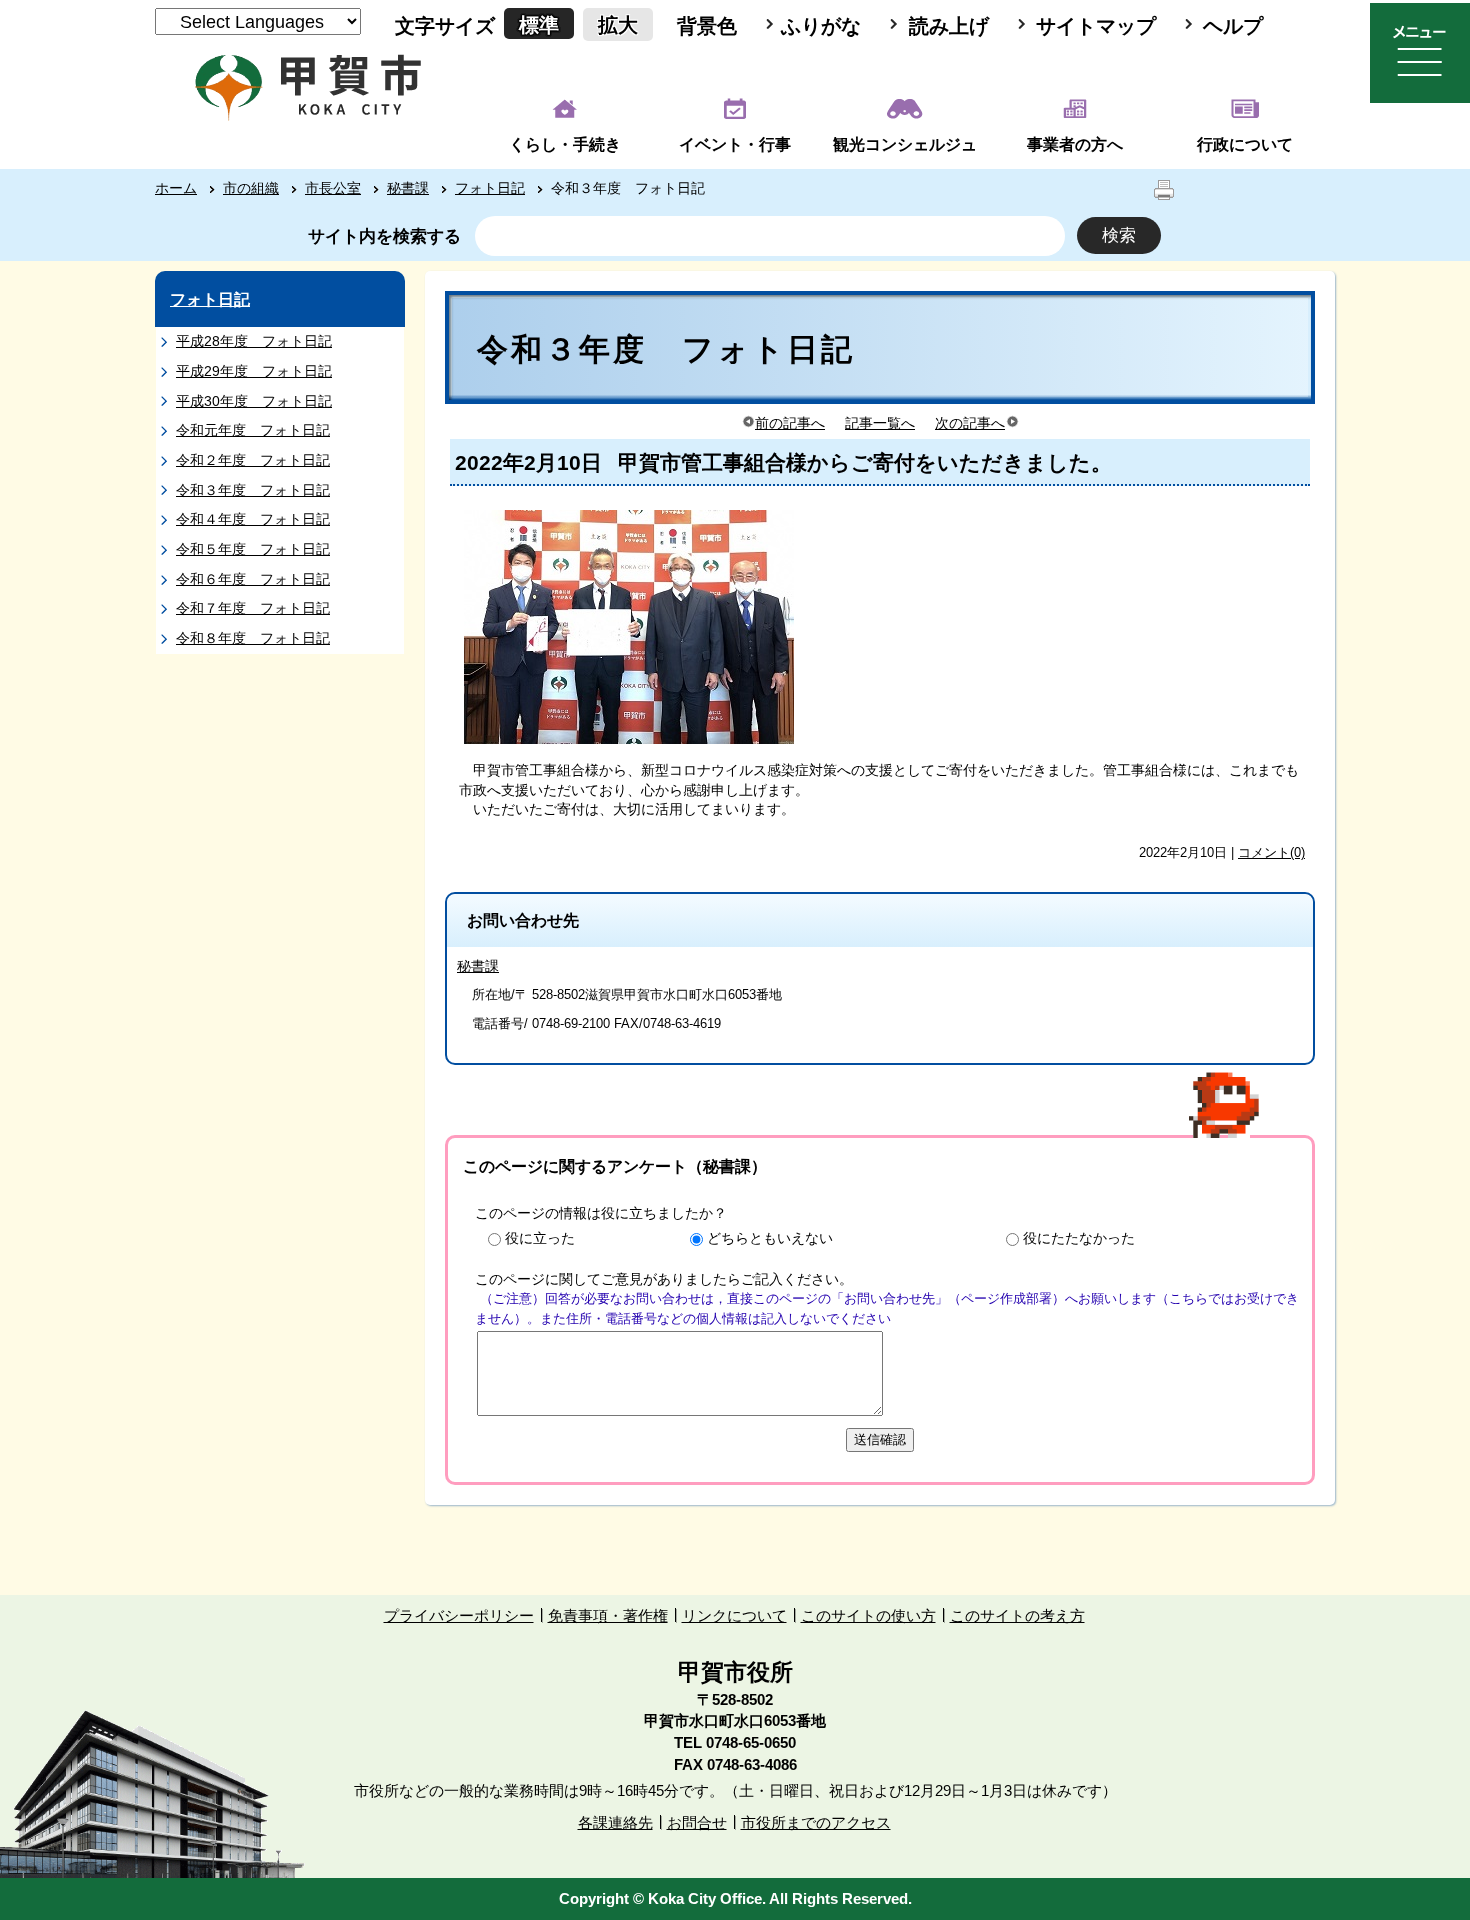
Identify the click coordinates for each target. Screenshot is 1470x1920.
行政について (1245, 144)
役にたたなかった (1079, 1238)
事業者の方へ (1075, 144)
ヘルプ (1233, 26)
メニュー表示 (1420, 53)
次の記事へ (970, 423)
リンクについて (734, 1615)
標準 (539, 25)
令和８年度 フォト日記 (253, 638)
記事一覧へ (880, 423)
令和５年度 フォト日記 (253, 549)
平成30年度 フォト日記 (254, 401)
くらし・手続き (565, 144)
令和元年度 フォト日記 (253, 430)
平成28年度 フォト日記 (254, 341)
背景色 (707, 26)
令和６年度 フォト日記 (253, 579)
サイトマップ (1096, 26)
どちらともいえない (770, 1238)
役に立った (540, 1238)
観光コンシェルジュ (905, 144)
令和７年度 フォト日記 (253, 608)
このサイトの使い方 (868, 1615)
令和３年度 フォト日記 (253, 490)
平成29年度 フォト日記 (254, 371)
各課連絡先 (615, 1822)
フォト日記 (490, 188)
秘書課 (408, 188)
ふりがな (821, 26)
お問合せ (697, 1822)
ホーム (176, 188)
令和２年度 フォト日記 (253, 460)
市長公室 (333, 188)
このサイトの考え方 (1017, 1615)
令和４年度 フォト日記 (253, 519)
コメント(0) (1271, 852)
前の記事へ (790, 423)
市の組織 (251, 188)
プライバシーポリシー (459, 1615)
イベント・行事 (735, 144)
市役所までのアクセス (816, 1822)
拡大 (618, 25)
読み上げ (949, 26)
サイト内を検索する (384, 236)
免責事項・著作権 (608, 1615)
